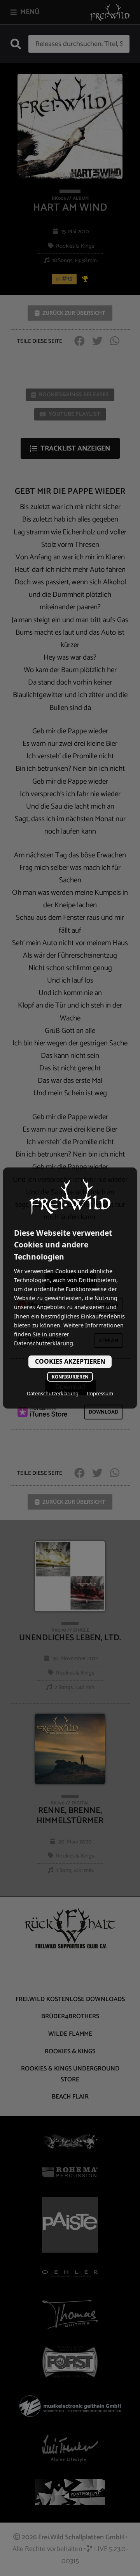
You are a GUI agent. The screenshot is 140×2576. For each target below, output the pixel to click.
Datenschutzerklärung (53, 1393)
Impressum (100, 1393)
